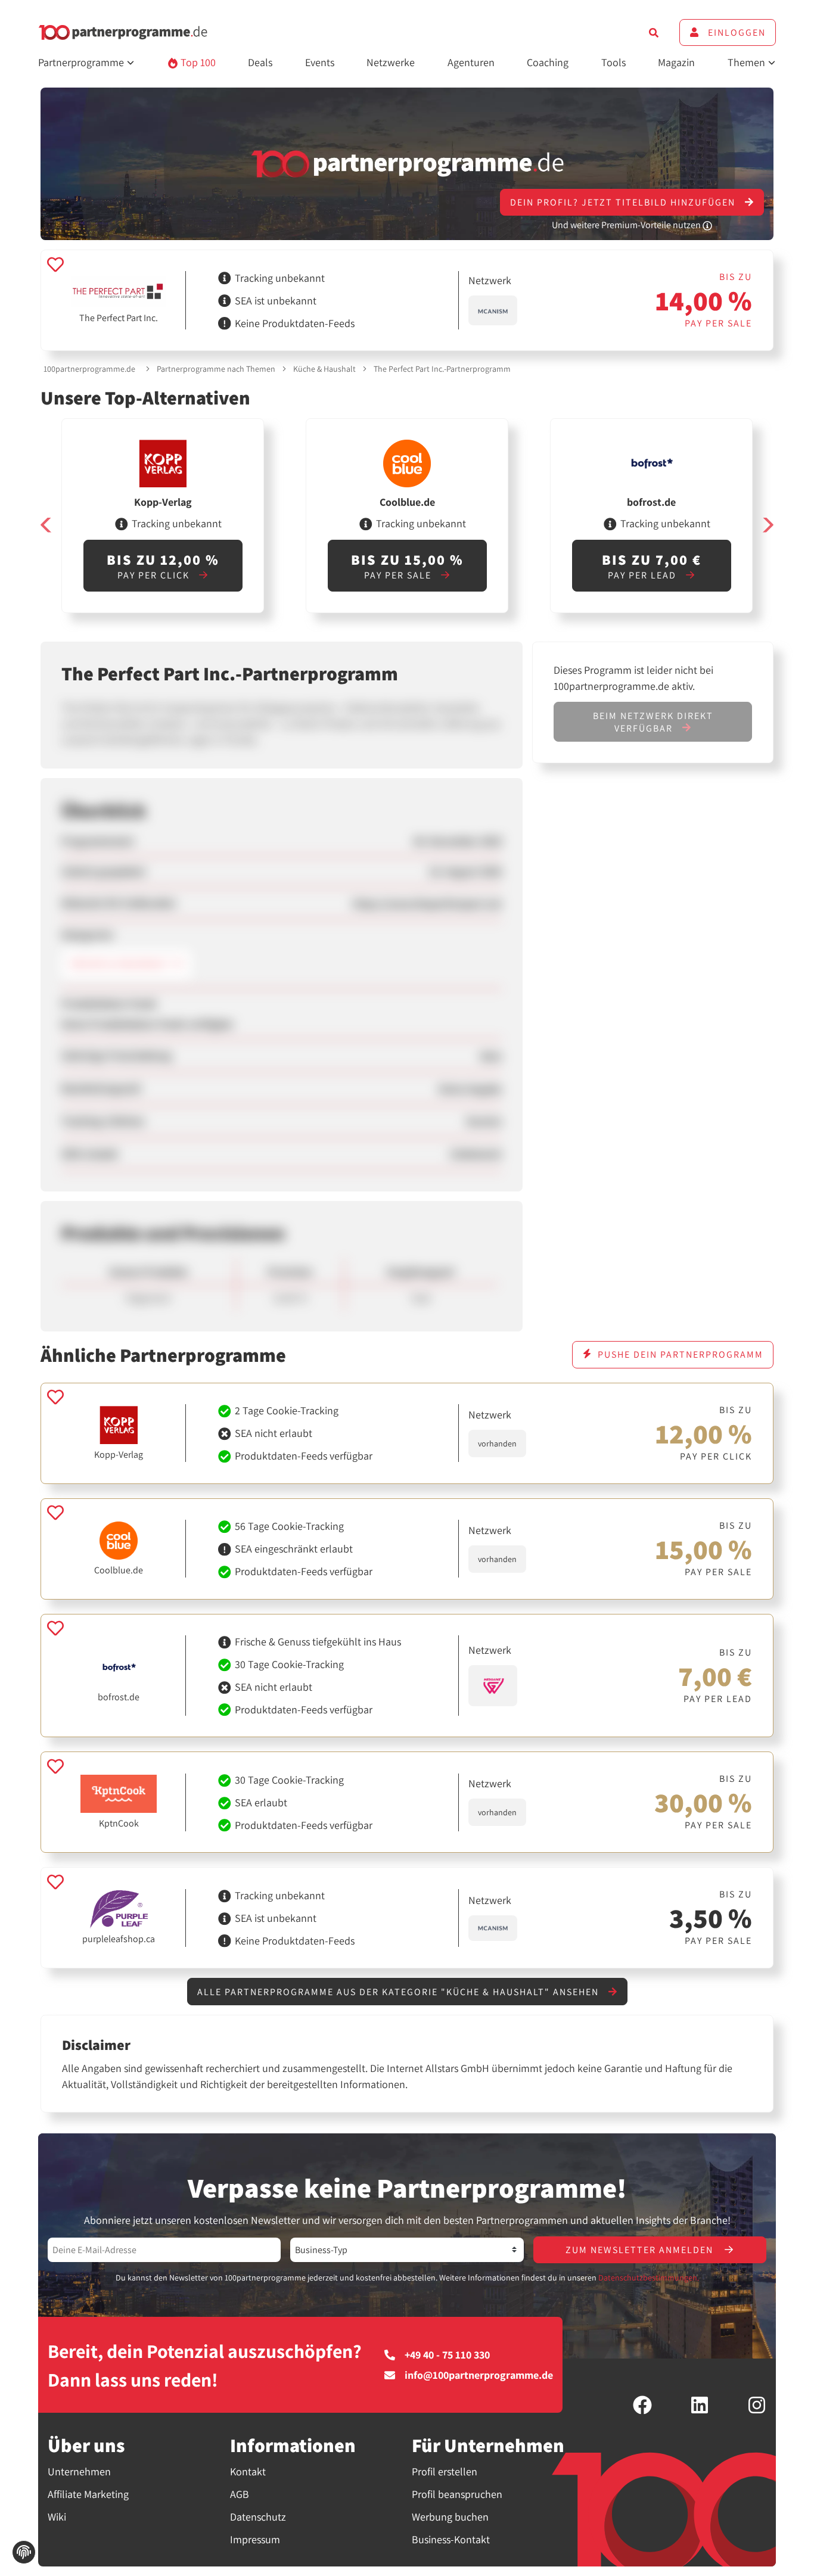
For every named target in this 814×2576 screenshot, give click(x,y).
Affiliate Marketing (88, 2494)
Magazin (676, 62)
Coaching (548, 62)
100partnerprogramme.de (89, 369)
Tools (613, 62)
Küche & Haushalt (324, 369)
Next (768, 525)
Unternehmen (79, 2471)
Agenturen (471, 62)
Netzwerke (391, 62)
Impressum (255, 2539)
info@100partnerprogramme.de (479, 2375)
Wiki (57, 2517)
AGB (240, 2494)
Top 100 (197, 62)
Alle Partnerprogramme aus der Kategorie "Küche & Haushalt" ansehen (400, 1992)
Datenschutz (258, 2517)
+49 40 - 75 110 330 (447, 2355)
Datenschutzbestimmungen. (649, 2278)
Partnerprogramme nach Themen (216, 369)
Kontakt (248, 2471)
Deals (260, 62)
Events (320, 62)
